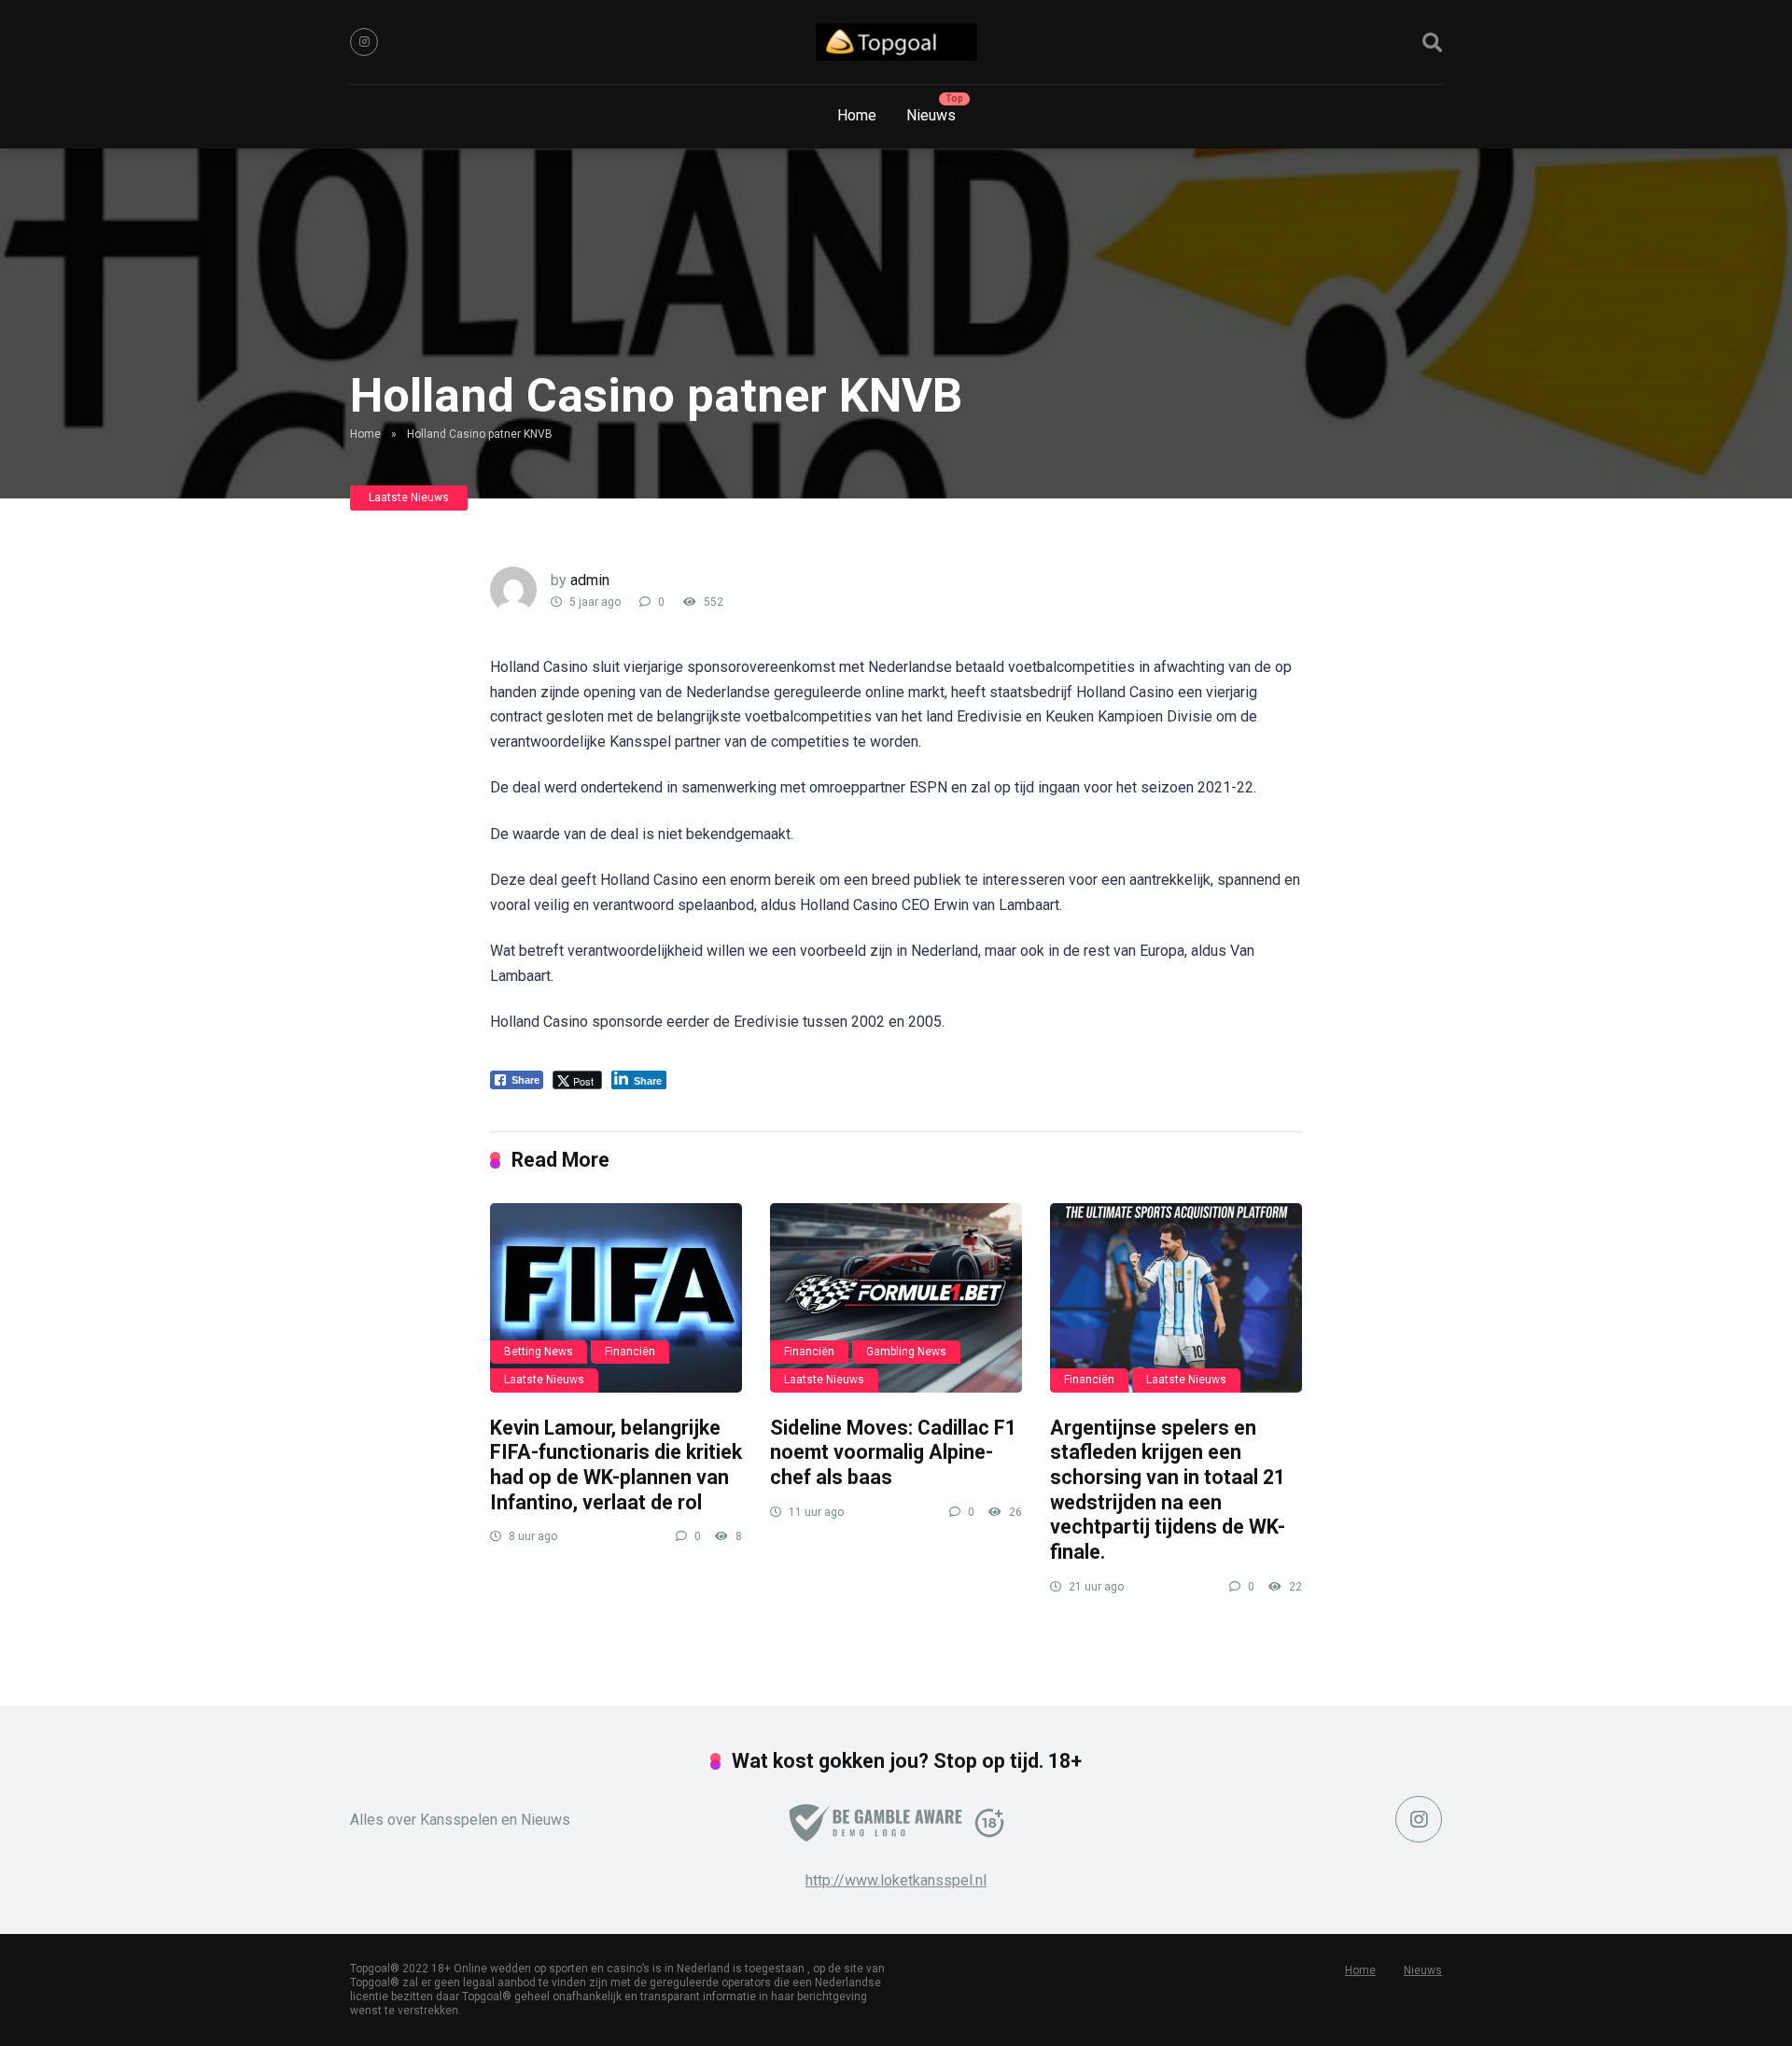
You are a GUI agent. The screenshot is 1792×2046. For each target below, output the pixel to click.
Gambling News (906, 1352)
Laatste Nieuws (409, 497)
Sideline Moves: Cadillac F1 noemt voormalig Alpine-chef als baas (893, 1452)
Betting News (539, 1352)
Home (857, 115)
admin (590, 580)
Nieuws (931, 115)
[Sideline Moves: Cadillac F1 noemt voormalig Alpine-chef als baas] (896, 1298)
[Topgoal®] (896, 42)
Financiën (630, 1352)
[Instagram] (364, 42)
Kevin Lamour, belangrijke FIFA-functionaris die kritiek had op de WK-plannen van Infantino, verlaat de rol (616, 1465)
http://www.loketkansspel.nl (896, 1880)
